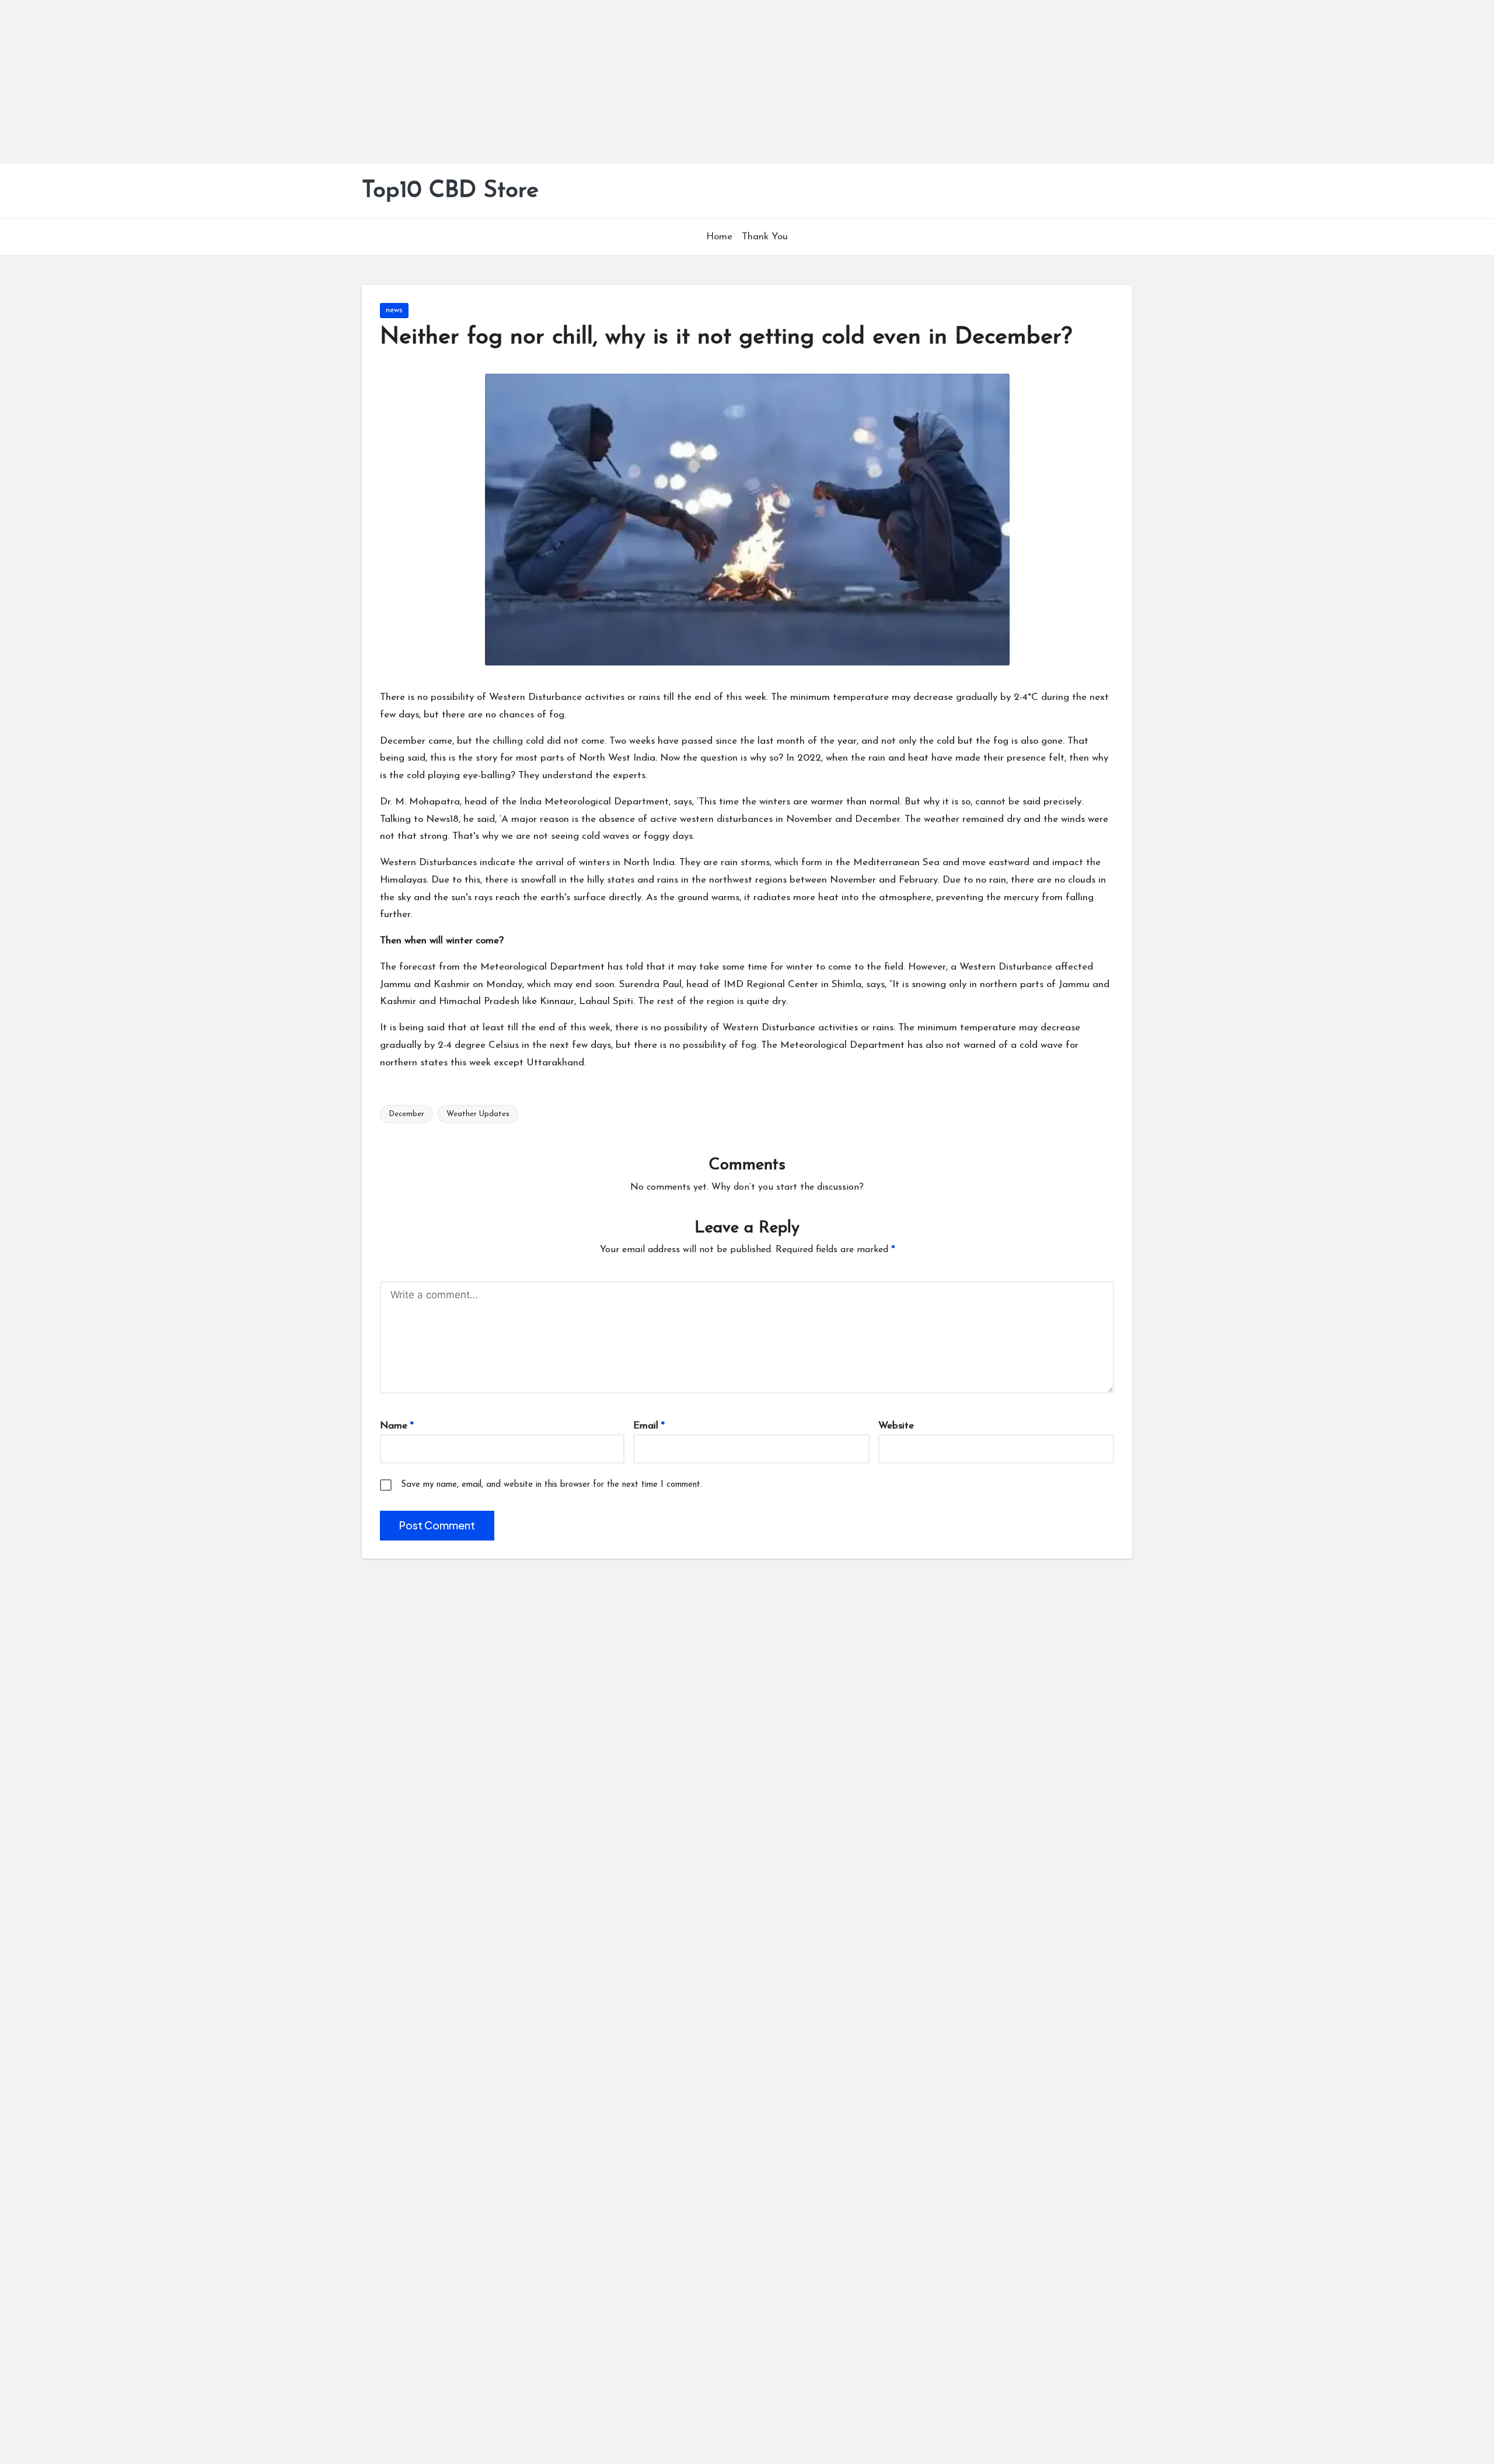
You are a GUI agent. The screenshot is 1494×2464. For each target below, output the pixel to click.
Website (896, 1426)
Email (649, 1426)
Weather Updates (478, 1114)
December (406, 1114)
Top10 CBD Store (450, 191)
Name (397, 1426)
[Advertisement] (350, 82)
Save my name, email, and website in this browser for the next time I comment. (551, 1485)
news (394, 310)
